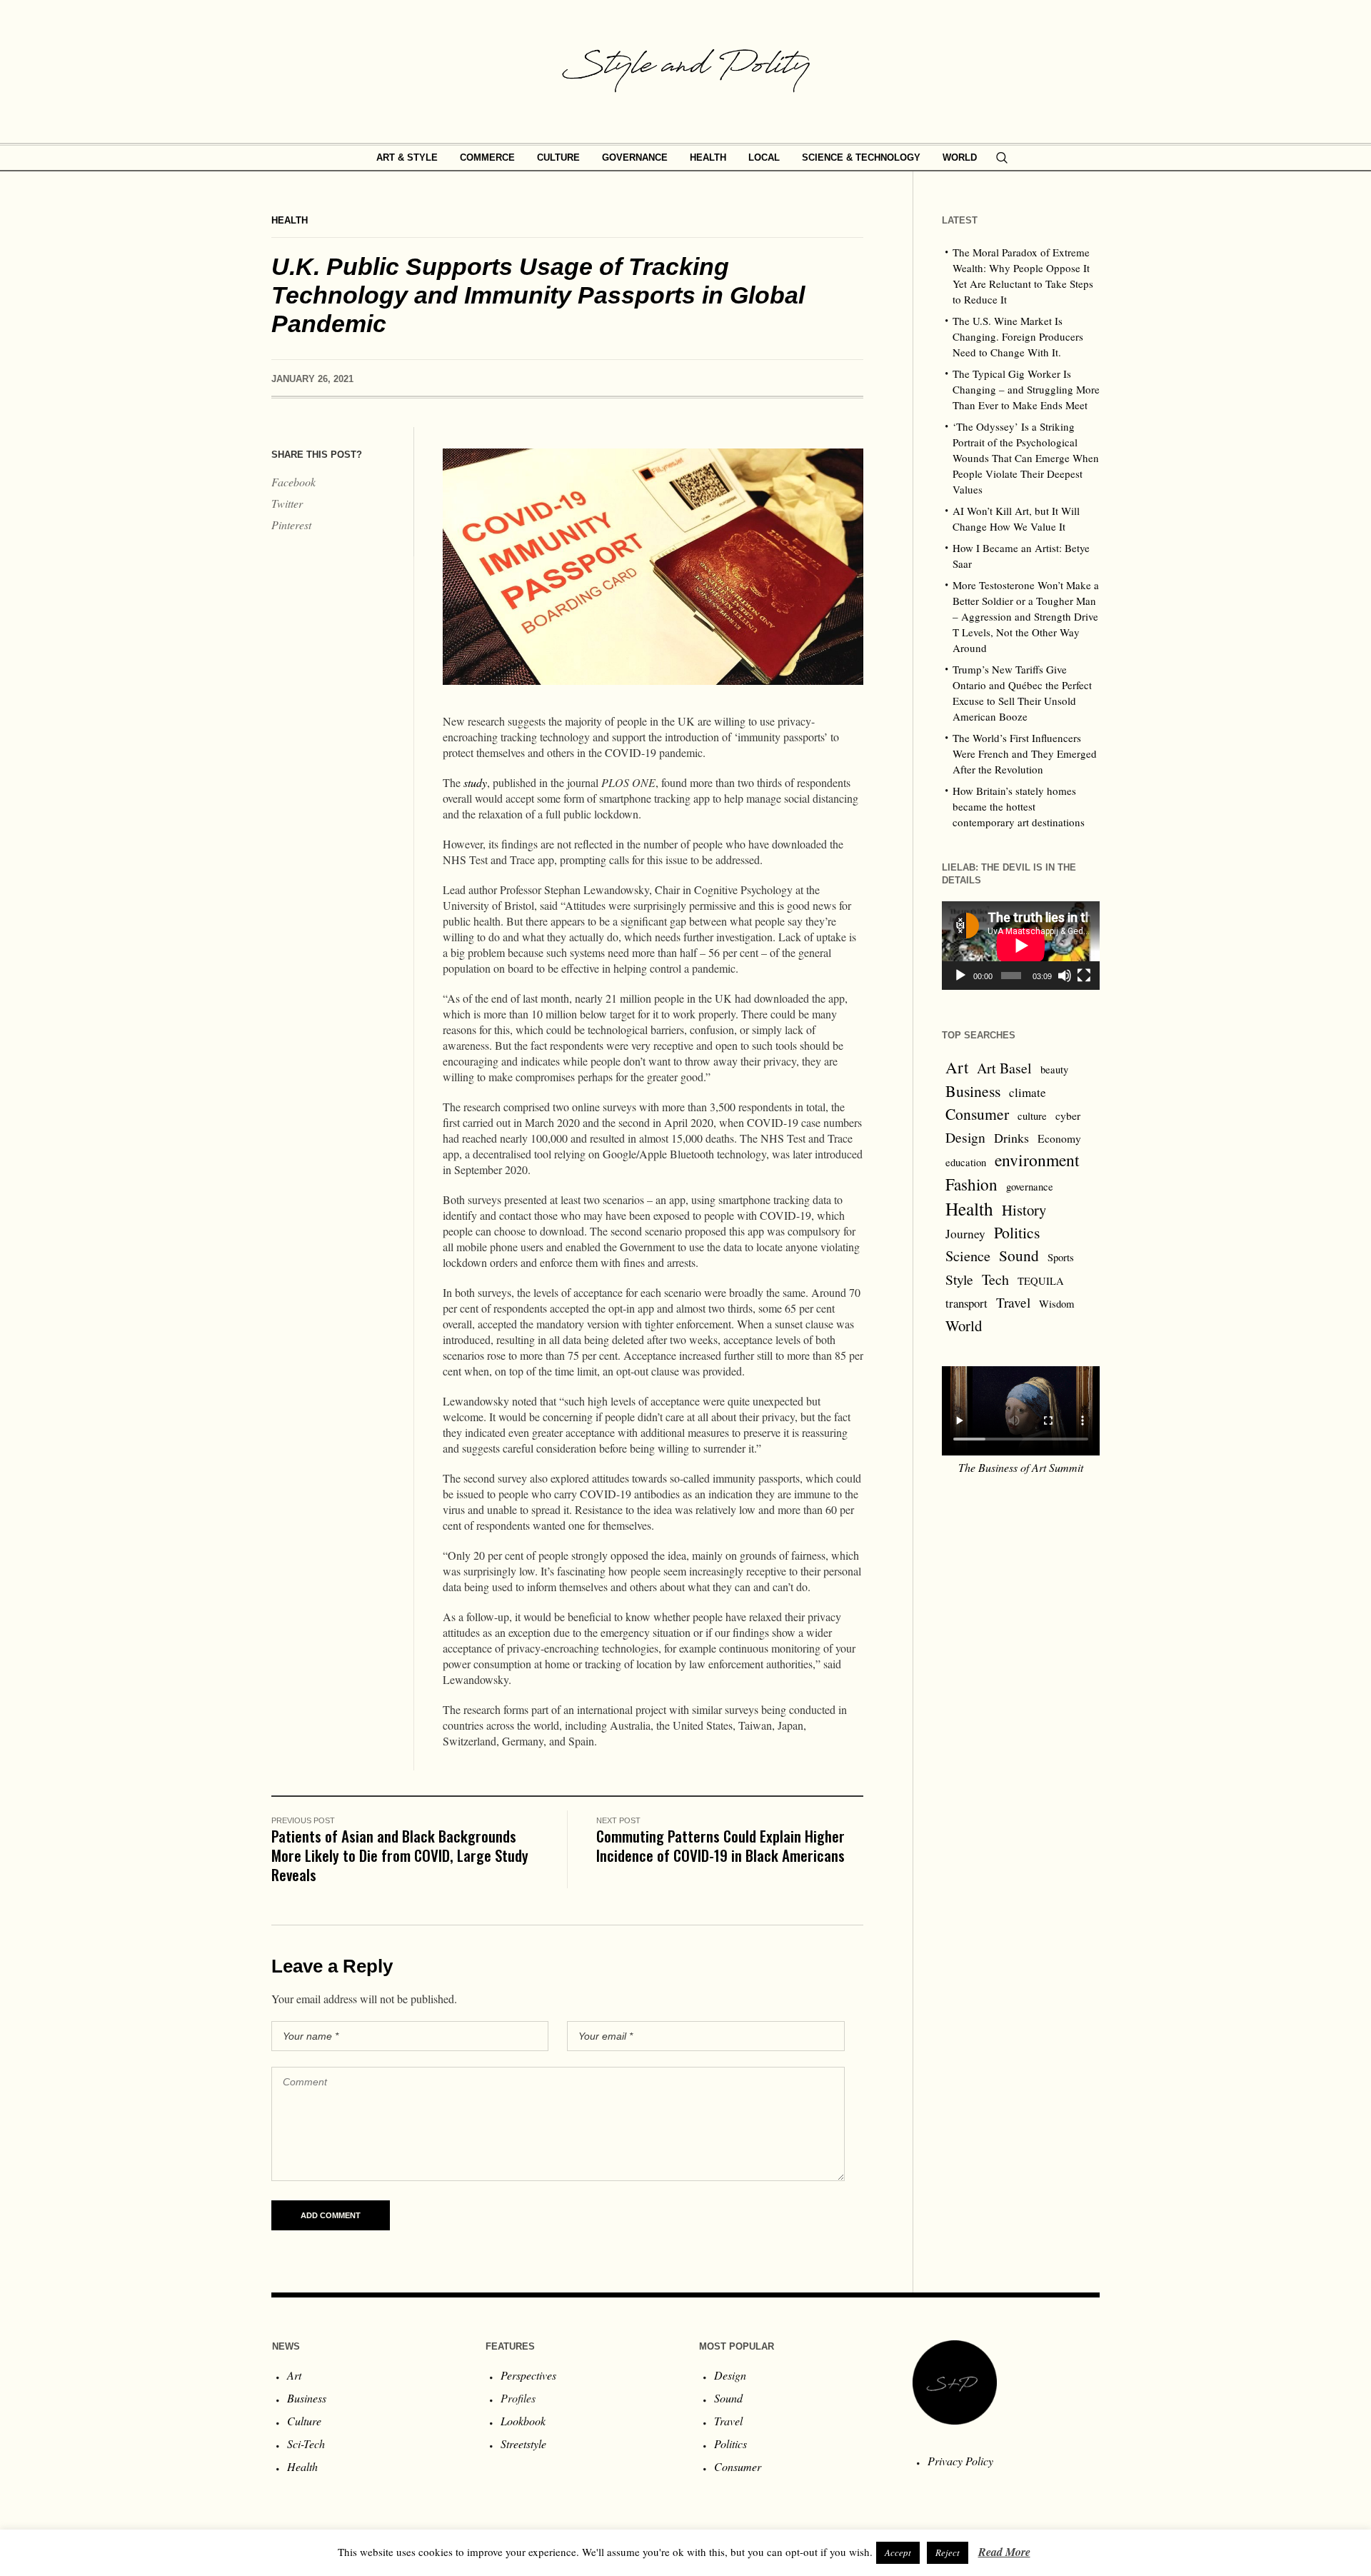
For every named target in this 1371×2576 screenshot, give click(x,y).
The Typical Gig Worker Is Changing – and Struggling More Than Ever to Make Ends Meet (1026, 389)
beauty (1054, 1069)
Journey (965, 1234)
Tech (995, 1279)
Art (957, 1067)
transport (966, 1303)
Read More (1004, 2552)
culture (1032, 1116)
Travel (1013, 1302)
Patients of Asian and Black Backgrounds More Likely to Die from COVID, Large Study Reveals (400, 1855)
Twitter (287, 503)
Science (968, 1256)
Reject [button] (948, 2552)
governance (1030, 1187)
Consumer (977, 1114)
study (475, 782)
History (1024, 1210)
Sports (1061, 1257)
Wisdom (1056, 1304)
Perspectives (528, 2375)
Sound (1019, 1255)
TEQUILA (1041, 1281)
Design (965, 1137)
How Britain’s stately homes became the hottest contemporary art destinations (1019, 806)
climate (1028, 1092)
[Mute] (1065, 976)
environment (1037, 1160)
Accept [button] (898, 2552)
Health (290, 220)
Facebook (293, 482)
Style (959, 1279)
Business (973, 1091)
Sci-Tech (306, 2444)
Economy (1059, 1138)
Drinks (1011, 1138)
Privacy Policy (960, 2461)
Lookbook (523, 2421)
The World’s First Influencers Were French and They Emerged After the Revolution (1025, 753)
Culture (304, 2421)
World (964, 1325)
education (966, 1162)
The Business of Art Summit (1021, 1467)
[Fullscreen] (1084, 976)
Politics (1017, 1232)
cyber (1068, 1116)
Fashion (971, 1184)
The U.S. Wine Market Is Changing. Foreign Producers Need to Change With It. (1018, 336)
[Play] (960, 976)
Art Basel (1004, 1068)
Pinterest (291, 525)
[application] (1021, 946)
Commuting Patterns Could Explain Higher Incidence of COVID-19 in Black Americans (720, 1845)
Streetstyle (523, 2444)
